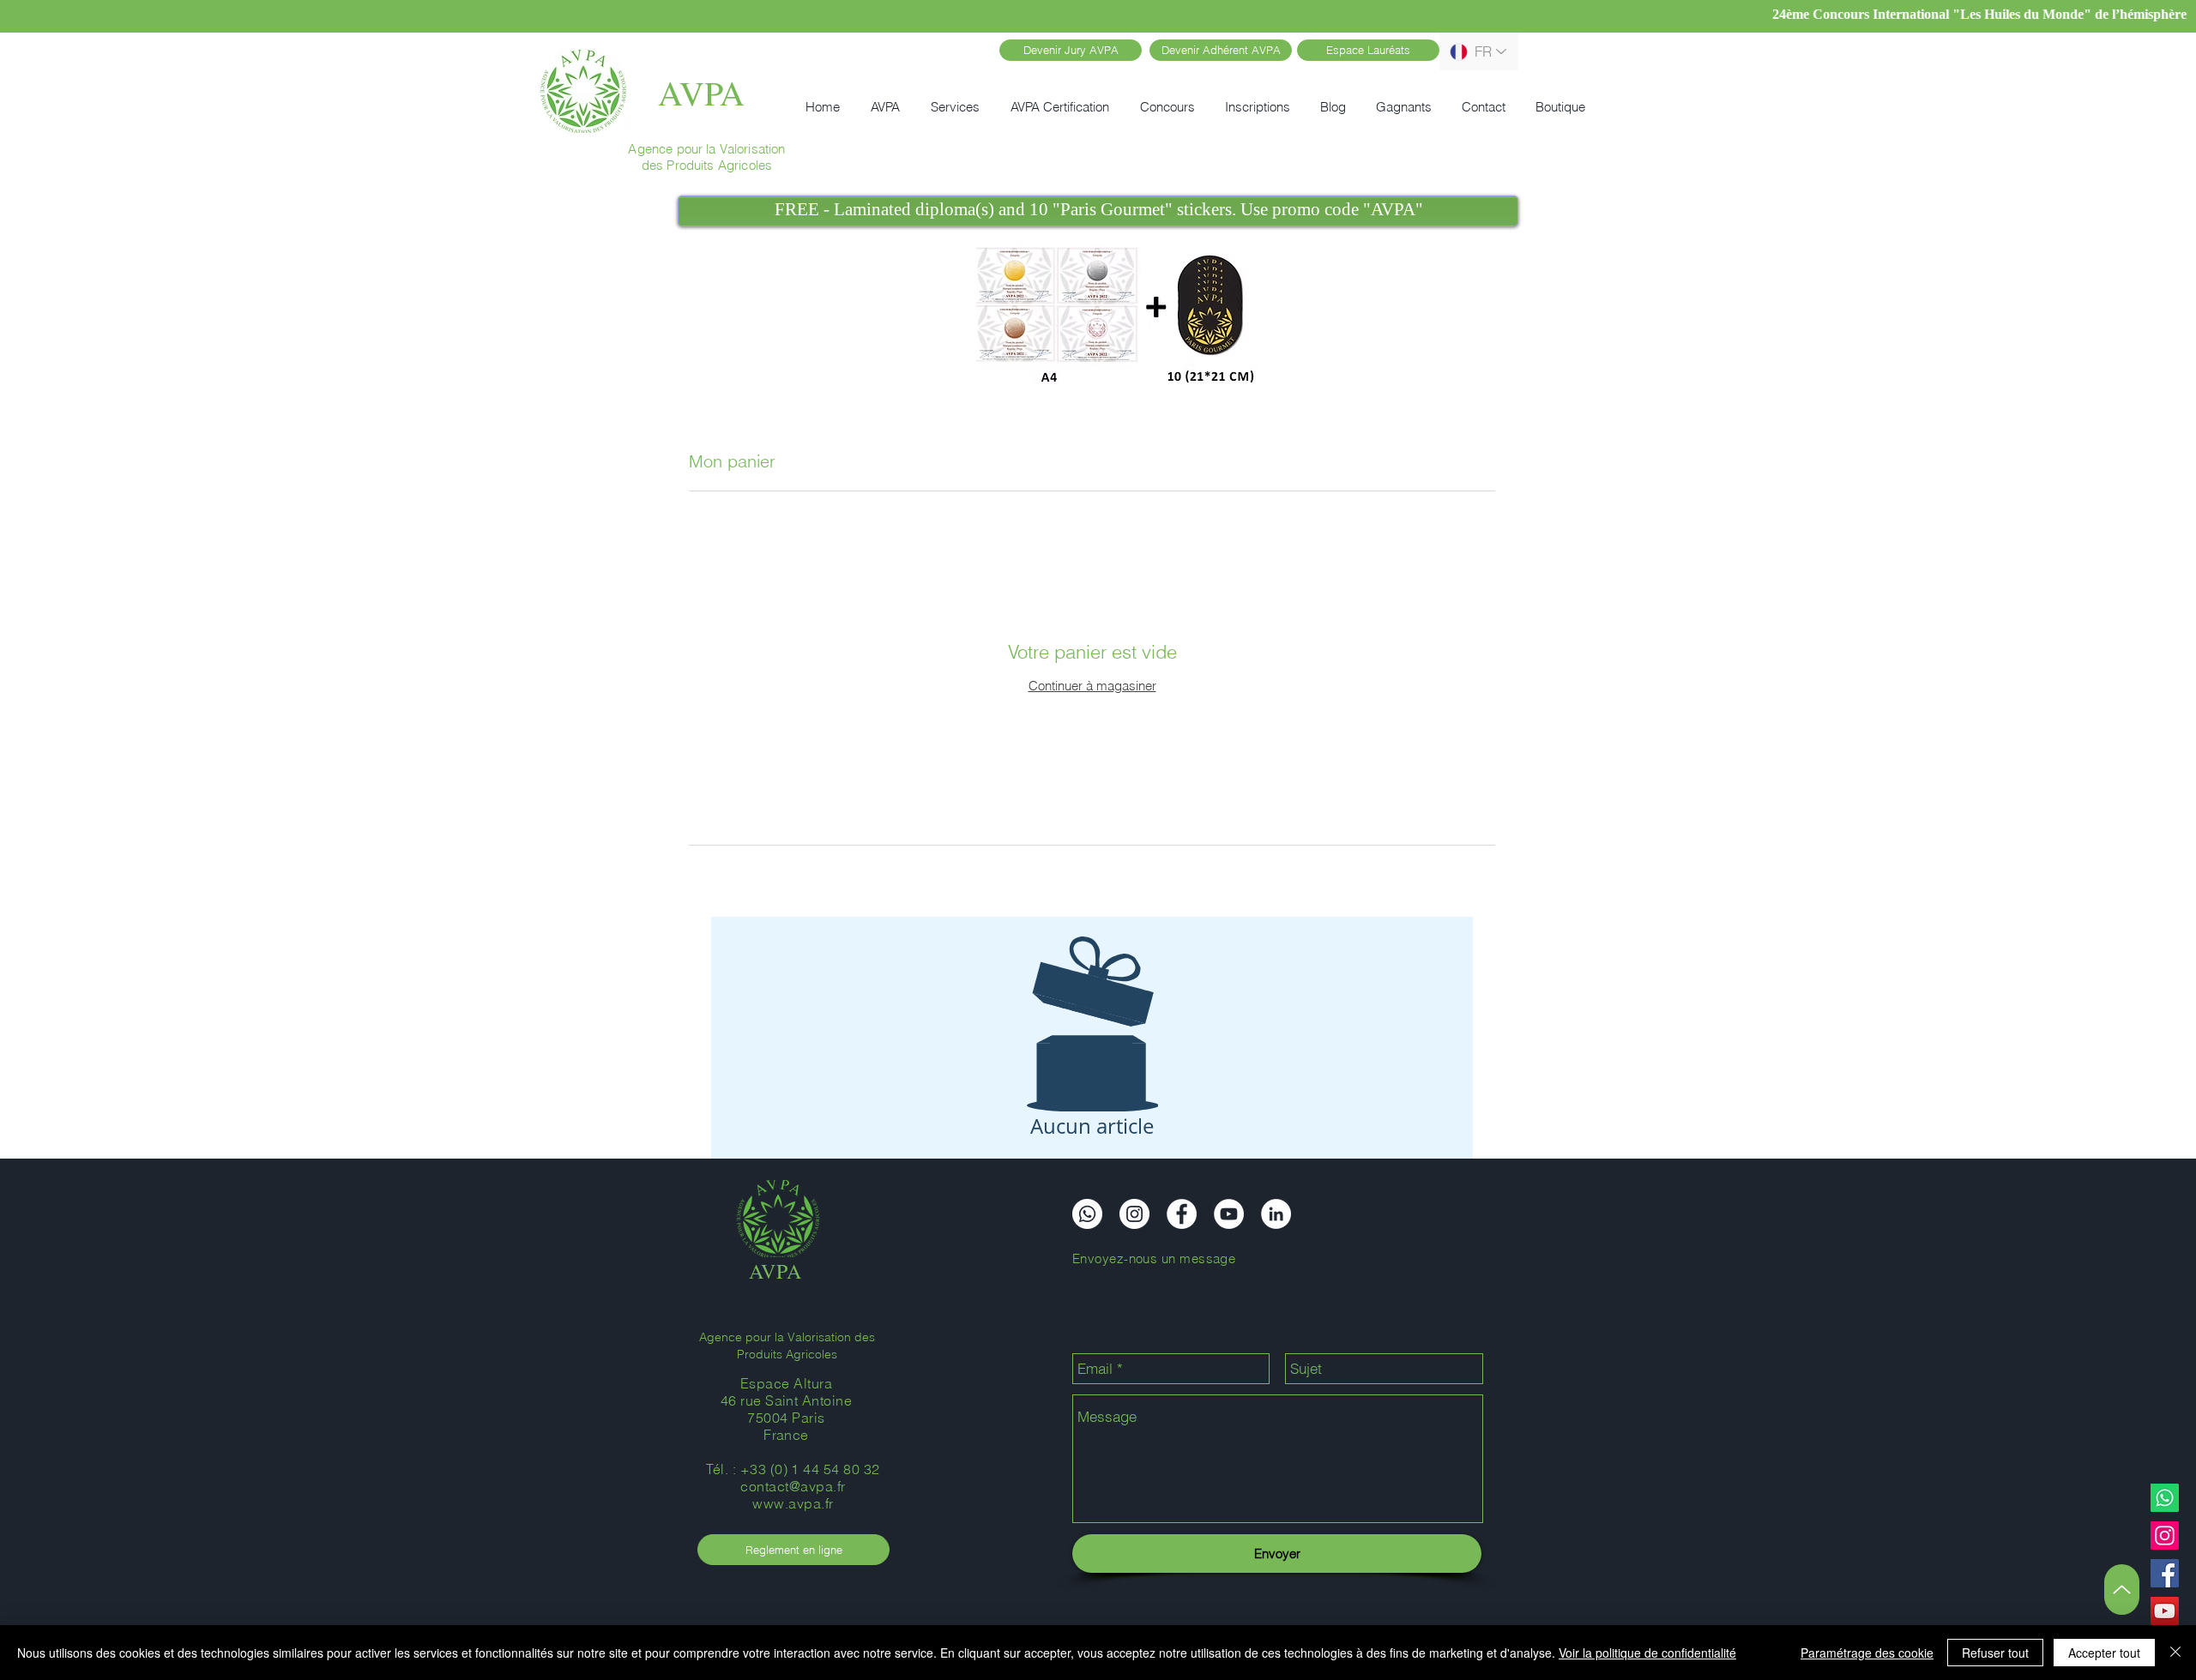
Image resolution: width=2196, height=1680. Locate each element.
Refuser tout (1995, 1653)
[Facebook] (2165, 1573)
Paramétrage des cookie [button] (1867, 1653)
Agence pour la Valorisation (706, 149)
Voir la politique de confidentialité (1647, 1653)
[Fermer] (2175, 1653)
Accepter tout (2104, 1653)
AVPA (702, 92)
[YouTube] (2165, 1611)
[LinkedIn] (1276, 1214)
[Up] (2122, 1590)
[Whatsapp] (2165, 1498)
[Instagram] (2165, 1535)
